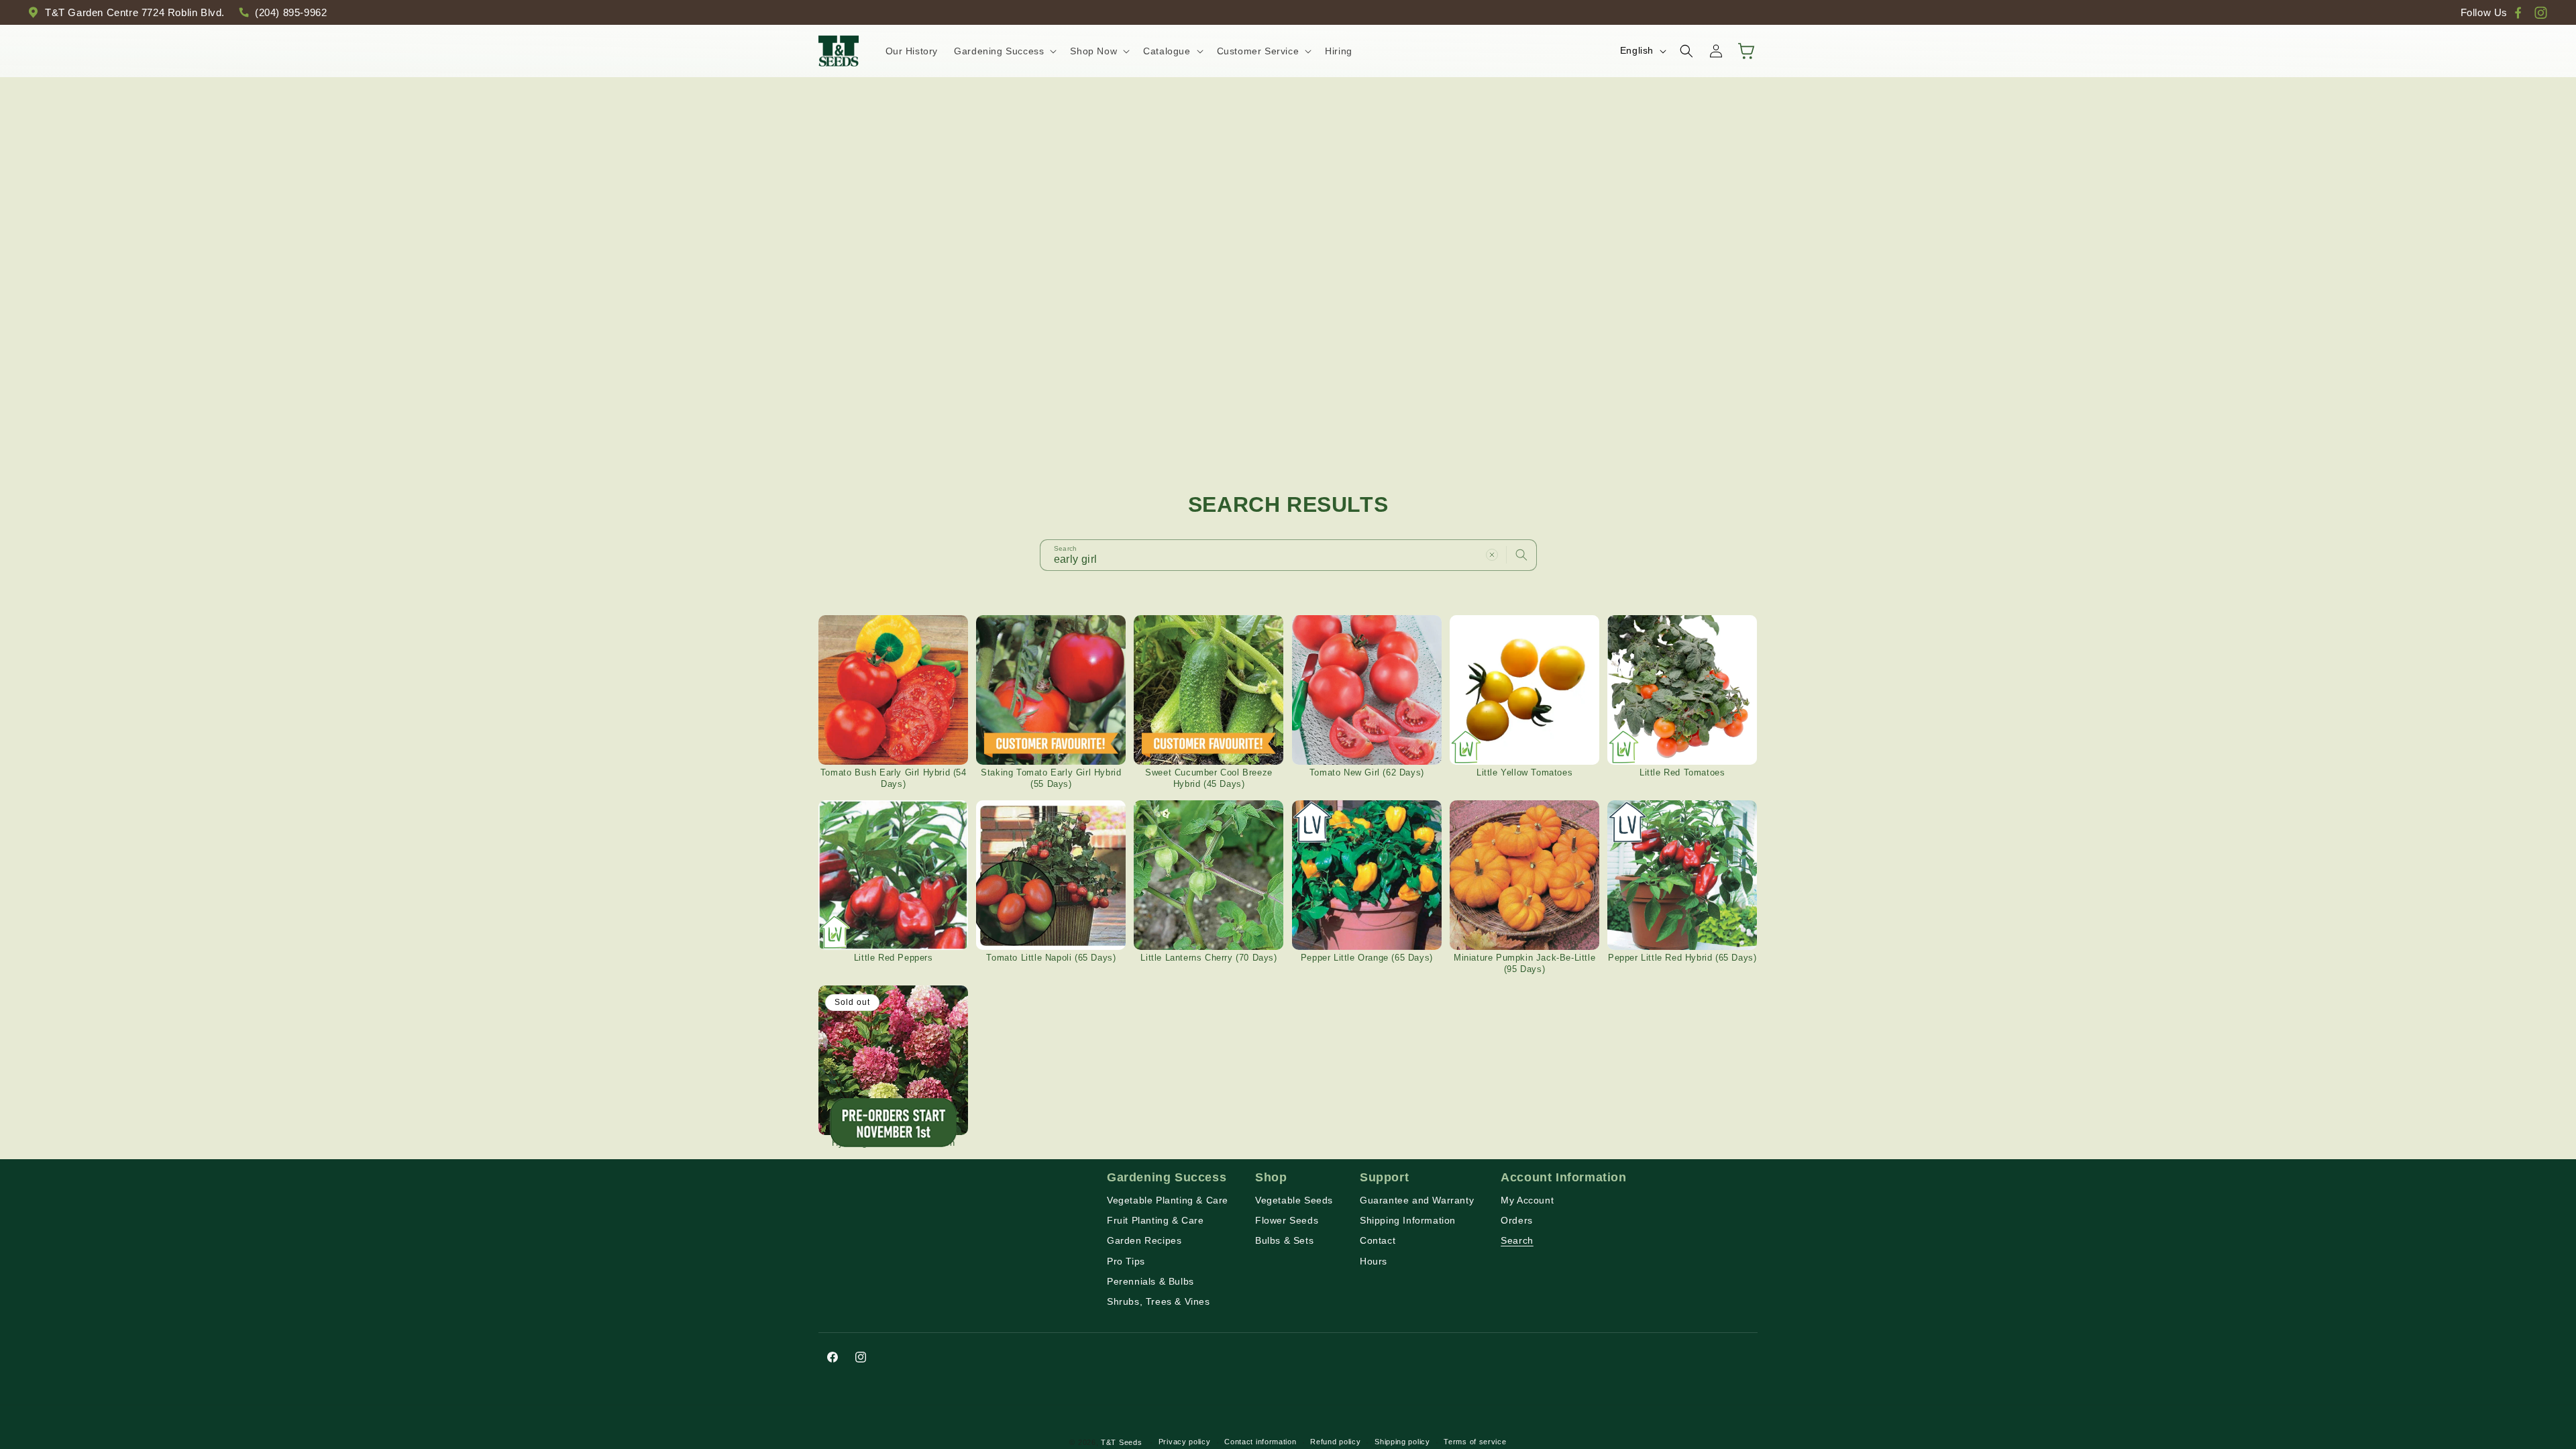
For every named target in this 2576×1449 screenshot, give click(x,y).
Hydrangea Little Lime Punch (893, 1143)
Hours (1374, 1261)
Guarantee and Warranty (1417, 1200)
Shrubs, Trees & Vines (1159, 1301)
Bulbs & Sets (1284, 1240)
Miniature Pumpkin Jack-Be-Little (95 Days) (1524, 963)
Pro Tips (1126, 1261)
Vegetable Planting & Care (1168, 1200)
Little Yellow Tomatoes (1524, 772)
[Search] (1521, 555)
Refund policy (1335, 1442)
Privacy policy (1185, 1442)
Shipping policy (1402, 1442)
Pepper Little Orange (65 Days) (1367, 958)
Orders (1517, 1220)
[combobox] (1288, 555)
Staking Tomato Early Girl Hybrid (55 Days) (1051, 778)
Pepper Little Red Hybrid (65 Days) (1682, 958)
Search (1517, 1240)
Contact (1378, 1240)
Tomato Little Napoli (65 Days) (1051, 958)
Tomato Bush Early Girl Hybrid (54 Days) (894, 778)
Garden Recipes (1144, 1240)
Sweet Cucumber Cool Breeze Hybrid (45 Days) (1209, 778)
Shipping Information (1408, 1220)
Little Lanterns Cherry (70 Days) (1209, 958)
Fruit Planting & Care (1156, 1220)
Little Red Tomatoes (1682, 772)
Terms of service (1475, 1442)
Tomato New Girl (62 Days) (1367, 772)
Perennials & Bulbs (1150, 1281)
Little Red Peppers (894, 958)
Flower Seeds (1287, 1220)
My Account (1527, 1200)
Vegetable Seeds (1294, 1200)
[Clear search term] (1492, 555)
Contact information (1260, 1442)
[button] (1004, 51)
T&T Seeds (1121, 1442)
